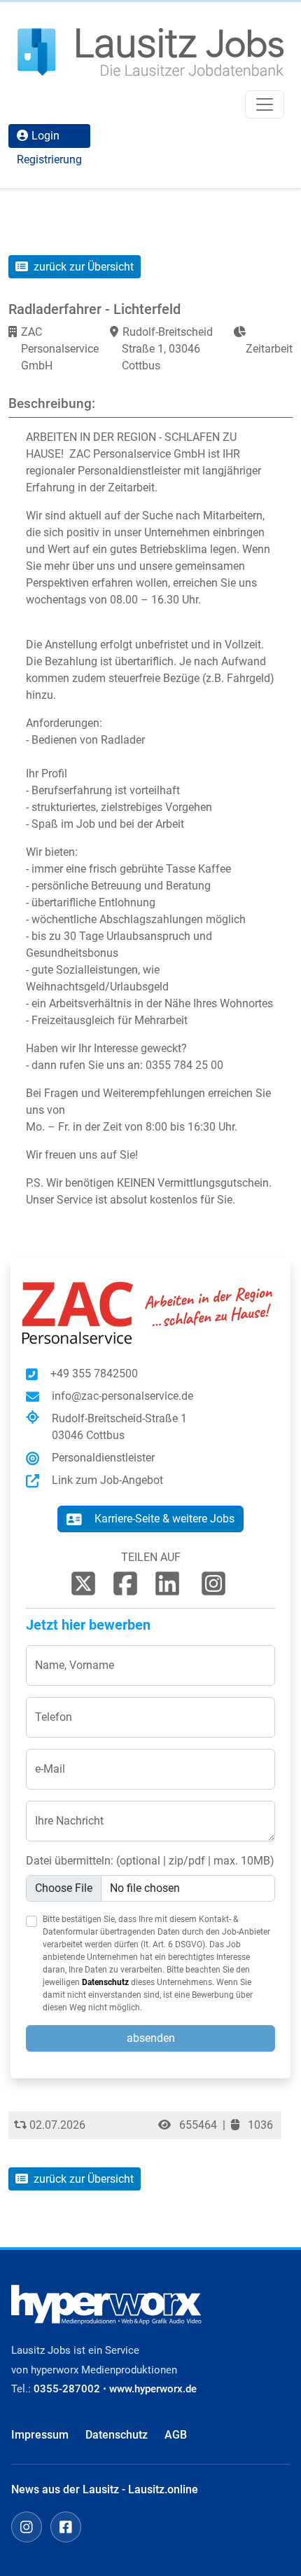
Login (45, 136)
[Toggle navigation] (265, 104)
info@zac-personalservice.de (122, 1396)
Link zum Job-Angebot (107, 1480)
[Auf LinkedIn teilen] (167, 1583)
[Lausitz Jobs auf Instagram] (27, 2527)
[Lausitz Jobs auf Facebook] (66, 2527)
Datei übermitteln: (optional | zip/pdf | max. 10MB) (150, 1861)
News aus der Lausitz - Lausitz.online (105, 2489)
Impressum (40, 2435)
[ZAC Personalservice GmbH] (150, 1312)
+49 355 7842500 (94, 1374)
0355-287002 (67, 2389)
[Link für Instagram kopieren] (213, 1583)
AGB (176, 2435)
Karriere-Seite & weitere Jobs (164, 1519)
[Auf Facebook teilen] (125, 1583)
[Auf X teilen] (83, 1583)
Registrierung (49, 159)
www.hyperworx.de (153, 2389)
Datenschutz (105, 1982)
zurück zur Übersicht (82, 267)
